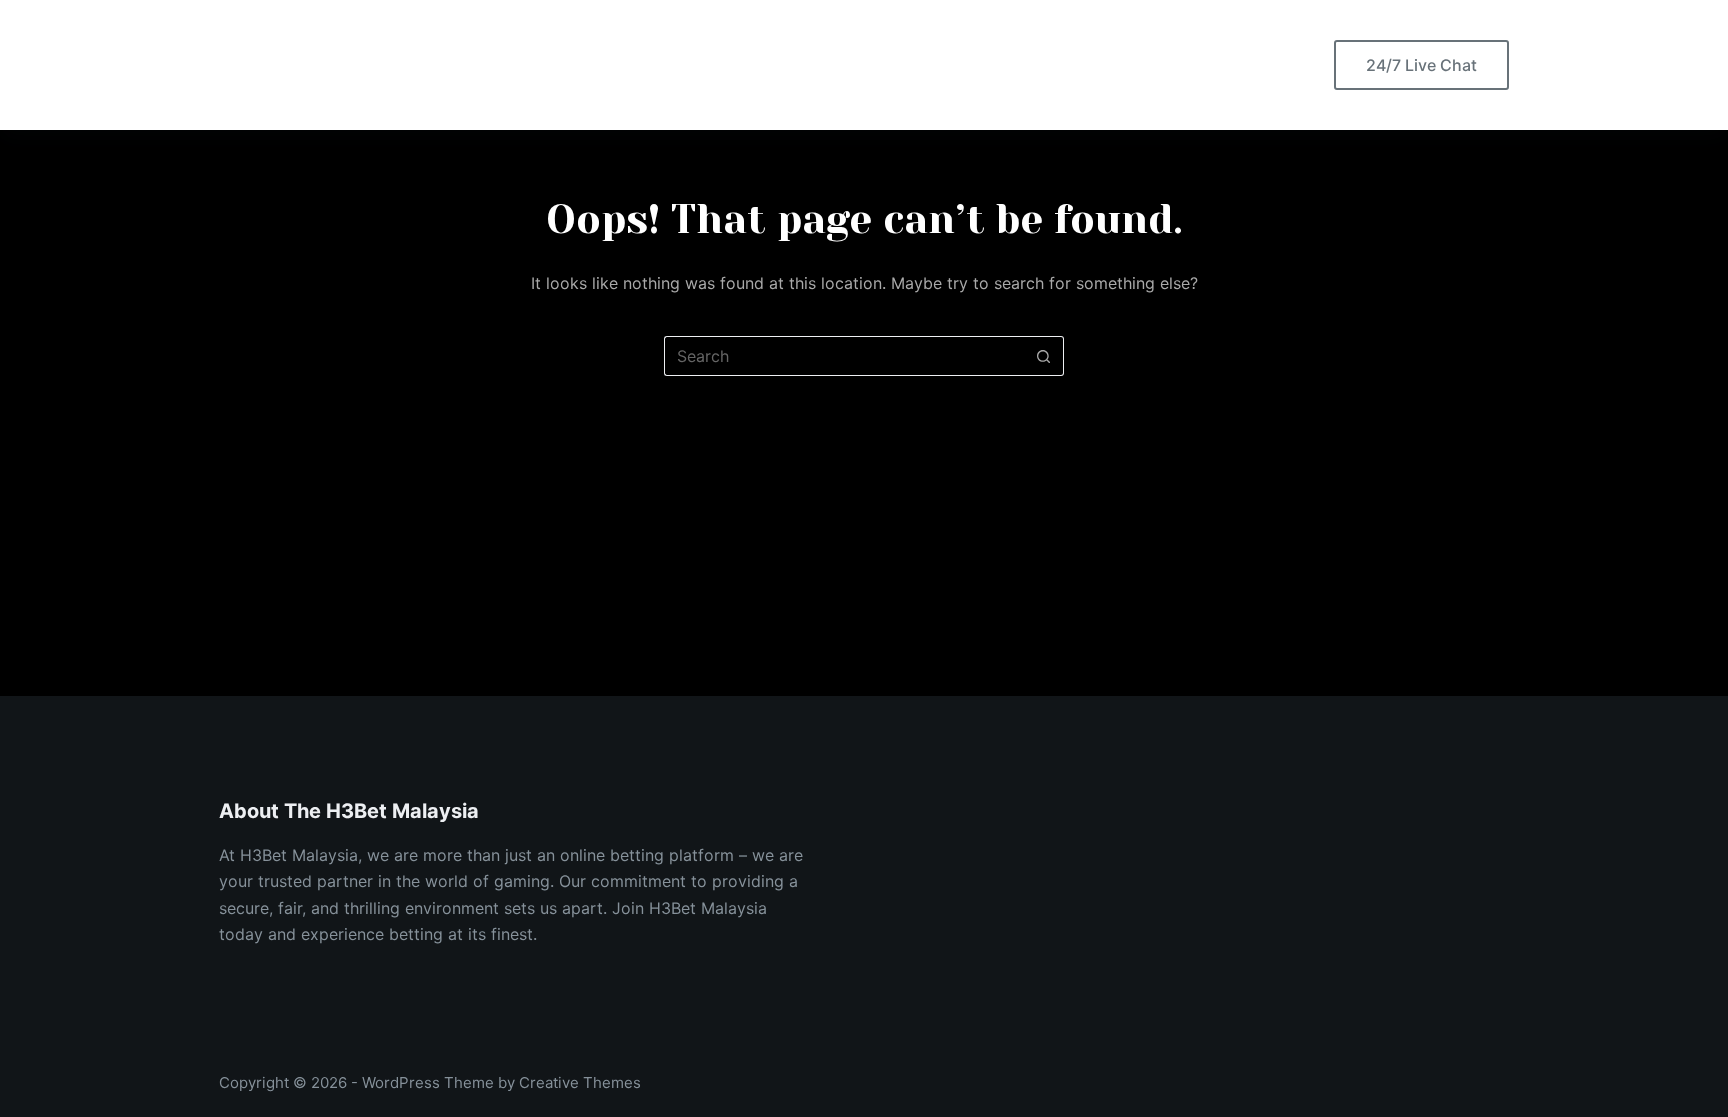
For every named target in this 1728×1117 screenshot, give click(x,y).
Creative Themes (580, 1082)
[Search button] (1044, 356)
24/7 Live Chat (1421, 65)
